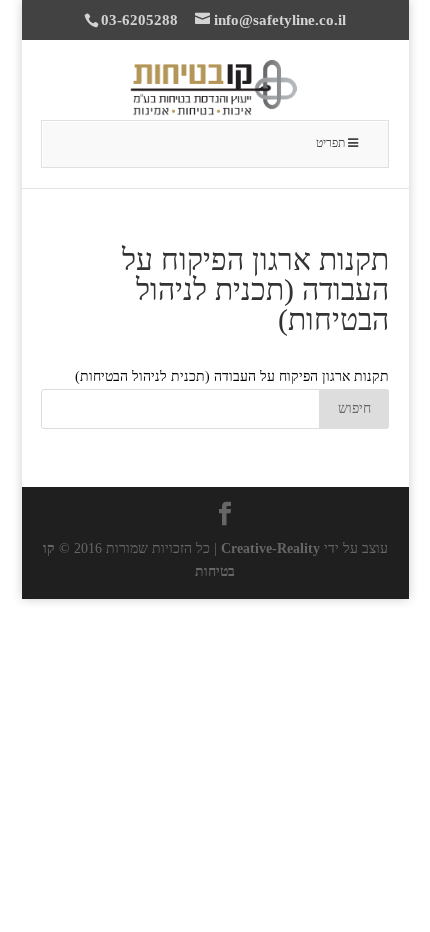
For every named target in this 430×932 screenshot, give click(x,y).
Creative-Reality (270, 548)
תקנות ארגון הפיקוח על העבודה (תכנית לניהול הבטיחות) (232, 376)
